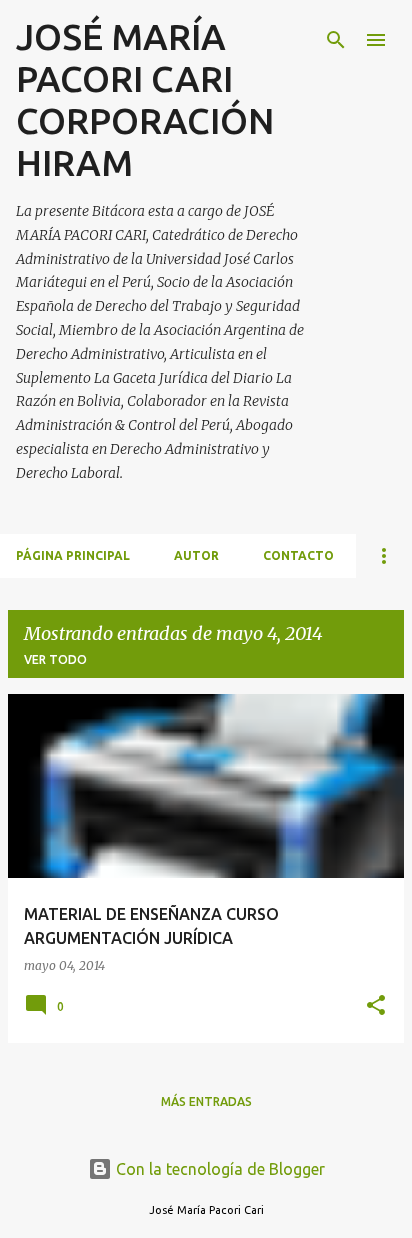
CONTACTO (298, 555)
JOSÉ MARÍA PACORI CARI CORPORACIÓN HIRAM (145, 99)
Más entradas (206, 1101)
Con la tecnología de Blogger (218, 1169)
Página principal (73, 555)
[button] (376, 1006)
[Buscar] (336, 40)
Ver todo (55, 659)
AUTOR (196, 555)
